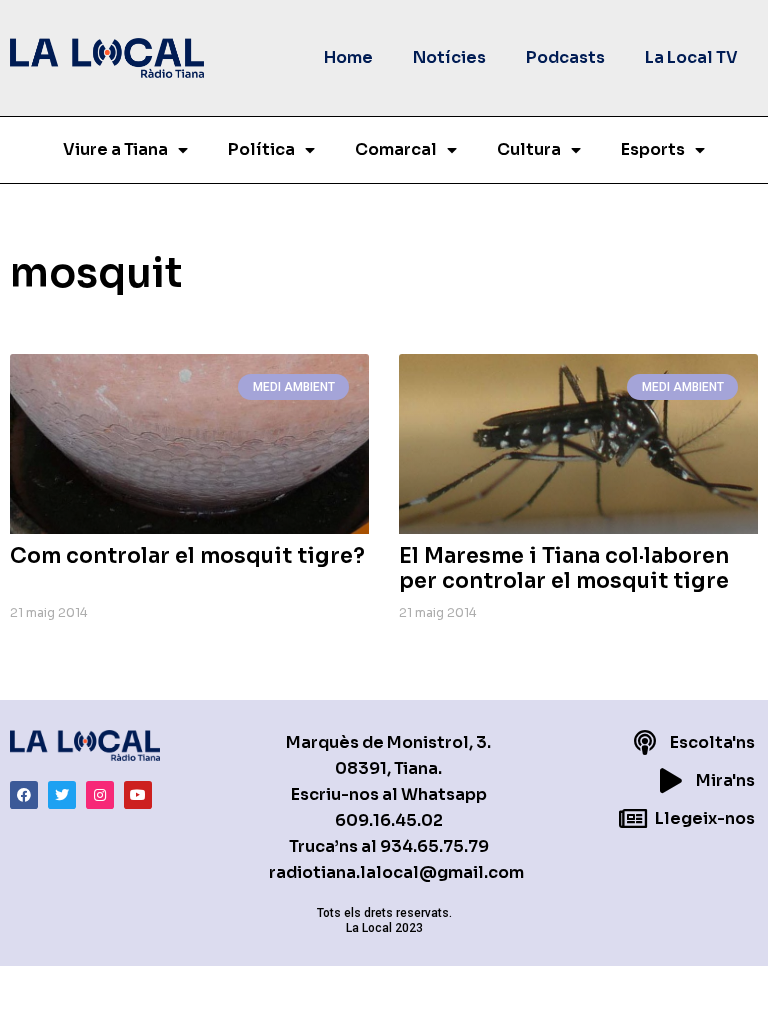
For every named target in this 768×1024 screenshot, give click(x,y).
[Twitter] (62, 795)
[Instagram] (100, 795)
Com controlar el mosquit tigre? (187, 556)
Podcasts (565, 57)
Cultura (529, 149)
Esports (653, 149)
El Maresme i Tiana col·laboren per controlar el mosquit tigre (564, 568)
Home (348, 57)
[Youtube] (138, 795)
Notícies (449, 57)
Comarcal (396, 149)
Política (261, 149)
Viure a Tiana (115, 149)
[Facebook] (24, 795)
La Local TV (691, 57)
